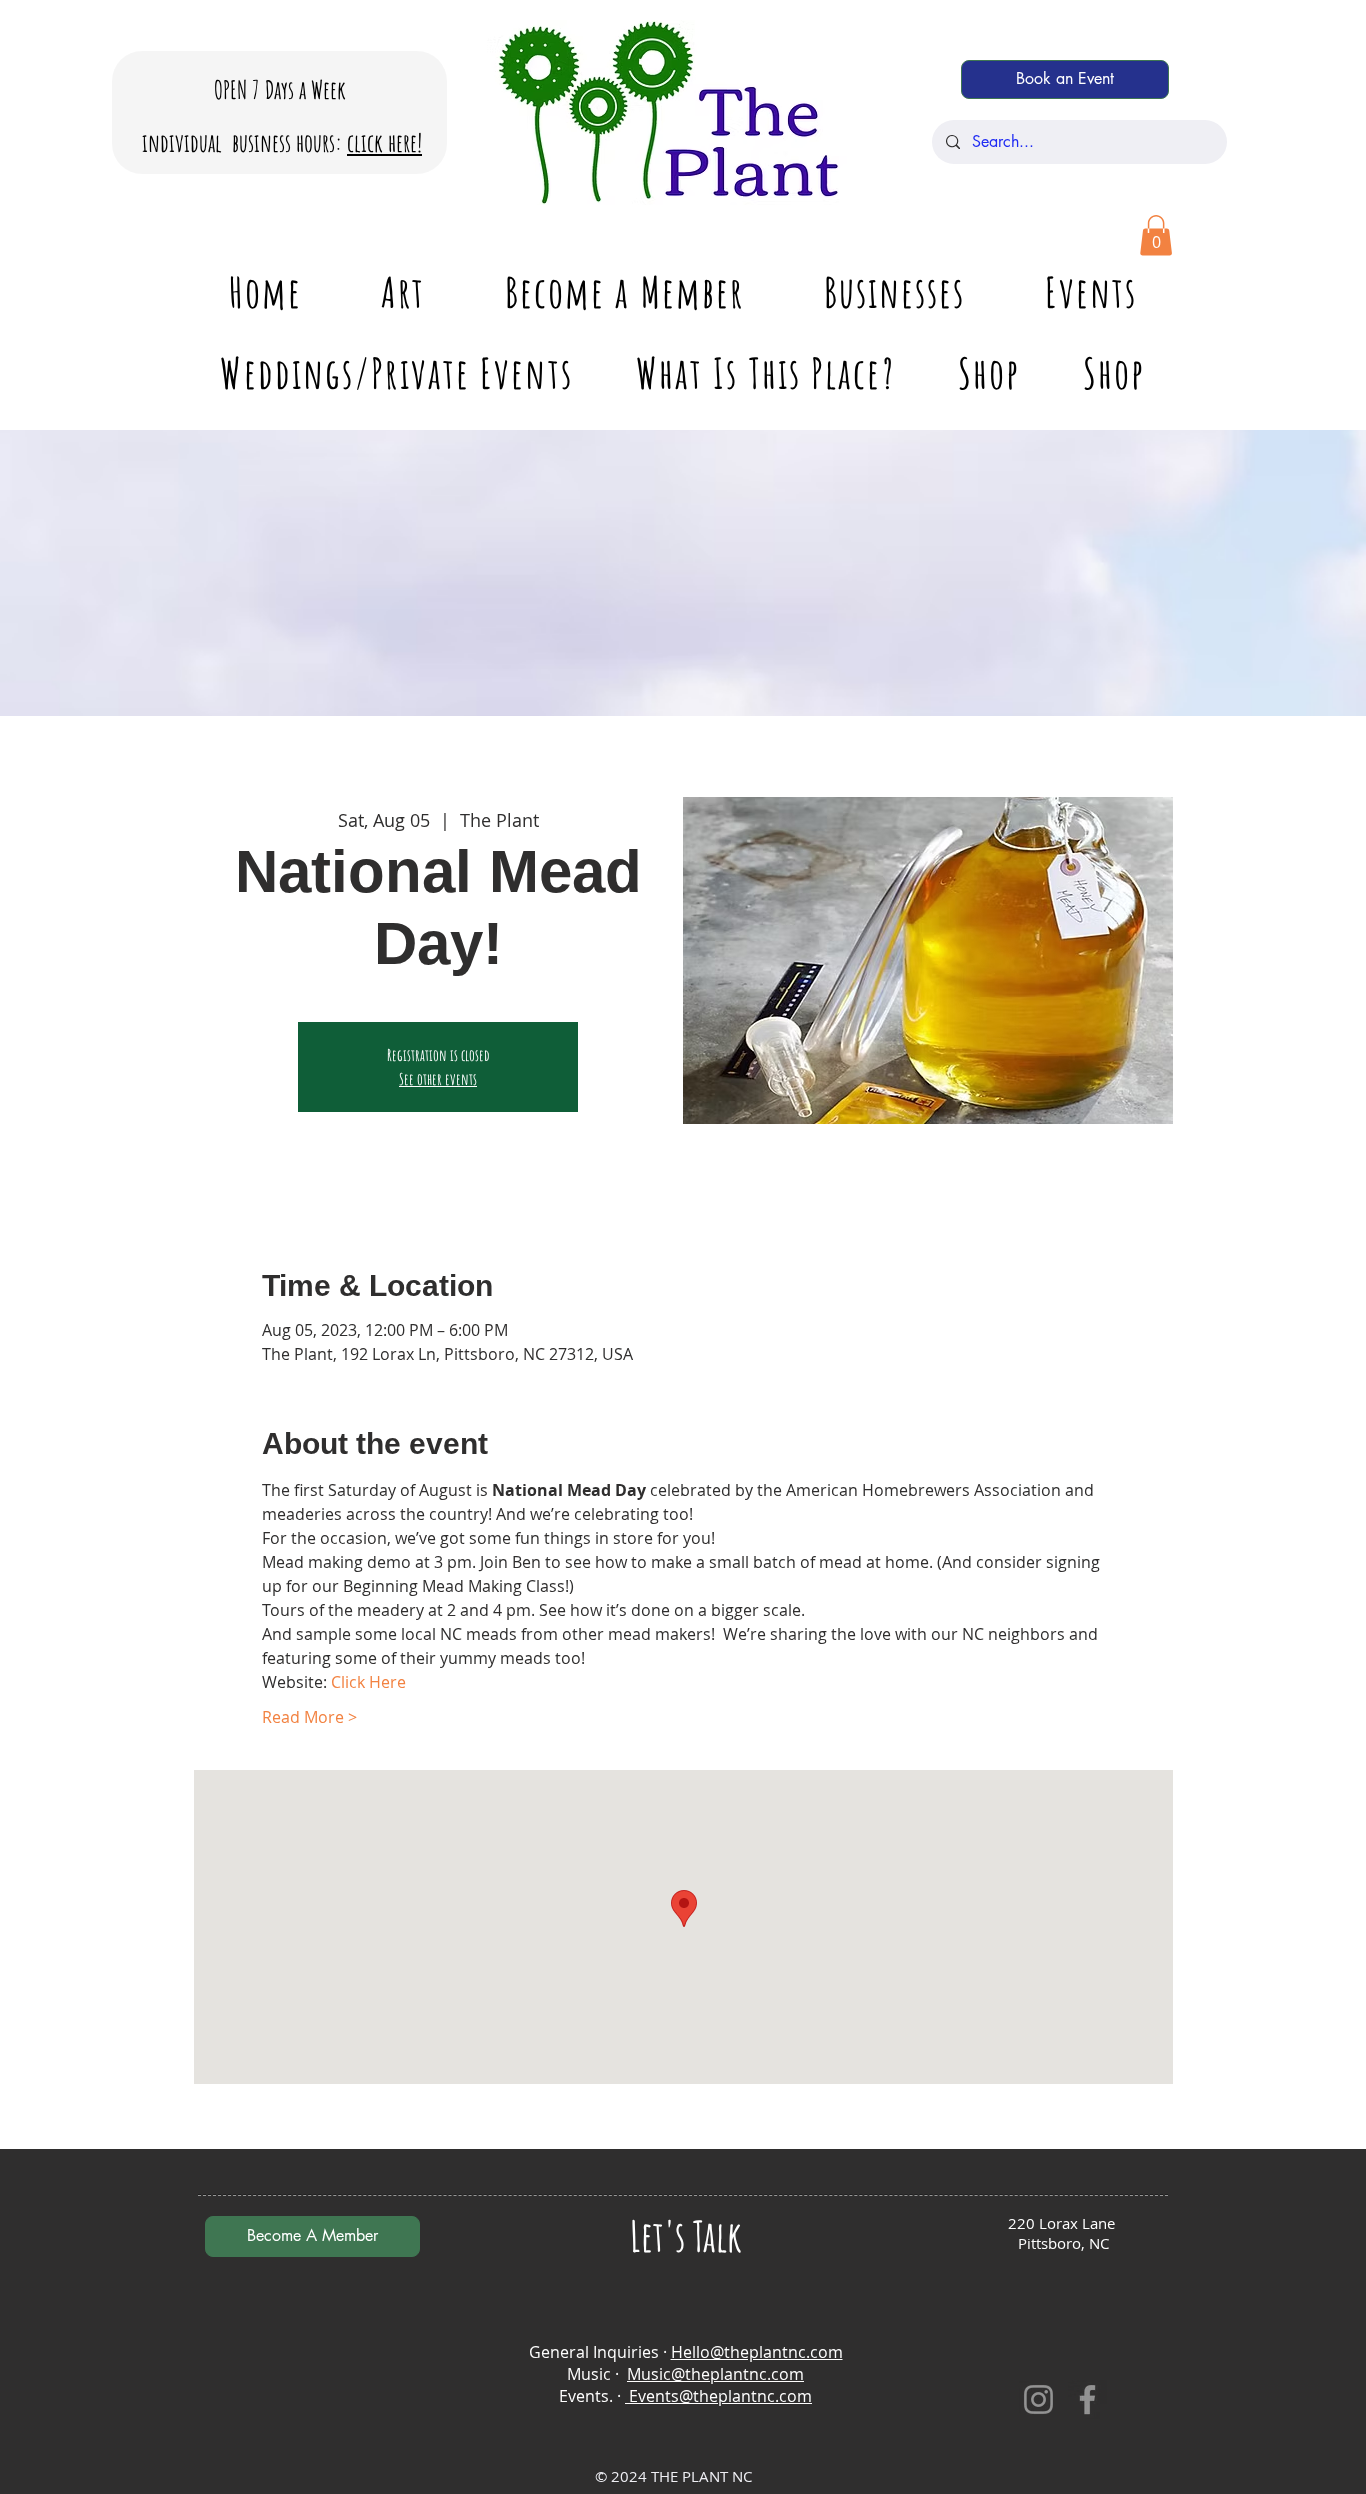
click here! (384, 142)
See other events (438, 1079)
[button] (1156, 235)
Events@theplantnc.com (718, 2396)
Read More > (309, 1717)
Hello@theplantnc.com (757, 2352)
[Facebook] (1087, 2399)
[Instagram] (1038, 2399)
